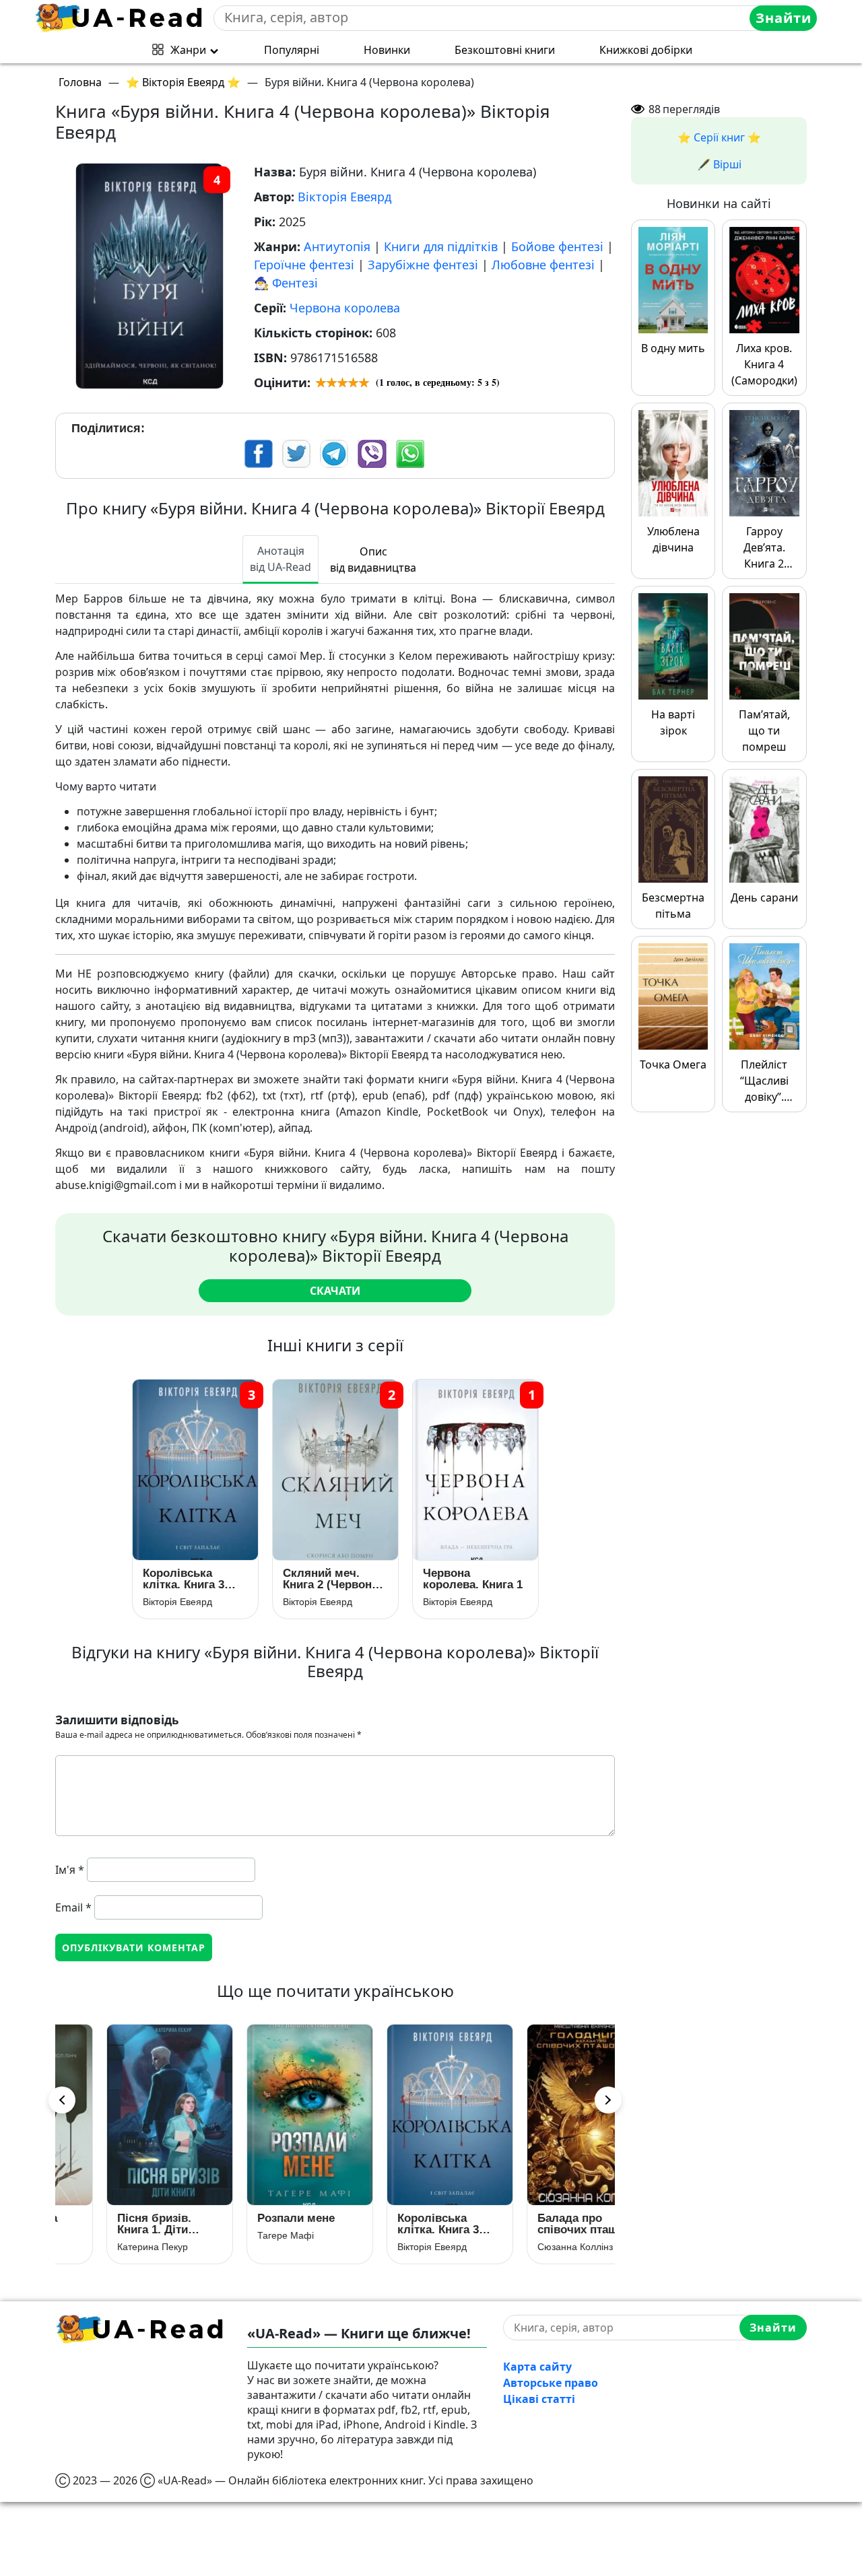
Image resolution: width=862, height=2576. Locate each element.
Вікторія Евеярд (344, 197)
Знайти (784, 18)
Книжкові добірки (646, 50)
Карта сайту (537, 2367)
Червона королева (345, 308)
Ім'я (70, 1870)
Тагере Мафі (241, 2235)
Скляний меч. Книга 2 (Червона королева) (330, 1579)
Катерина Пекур (108, 2247)
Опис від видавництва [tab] (373, 560)
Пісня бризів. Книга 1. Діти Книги (110, 2224)
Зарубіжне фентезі (423, 265)
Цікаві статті (539, 2399)
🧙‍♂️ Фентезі (286, 283)
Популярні (292, 50)
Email (73, 1907)
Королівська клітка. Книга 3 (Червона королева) (184, 1579)
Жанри (188, 50)
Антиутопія (337, 246)
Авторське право (551, 2383)
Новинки (387, 50)
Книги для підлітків (441, 246)
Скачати (335, 1291)
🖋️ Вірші (719, 164)
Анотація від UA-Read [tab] (280, 559)
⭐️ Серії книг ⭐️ (719, 137)
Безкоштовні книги (505, 50)
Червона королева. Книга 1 (473, 1579)
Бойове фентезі (557, 246)
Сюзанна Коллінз (531, 2247)
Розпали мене (252, 2218)
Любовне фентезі (543, 265)
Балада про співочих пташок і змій (543, 2224)
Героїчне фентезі (304, 265)
